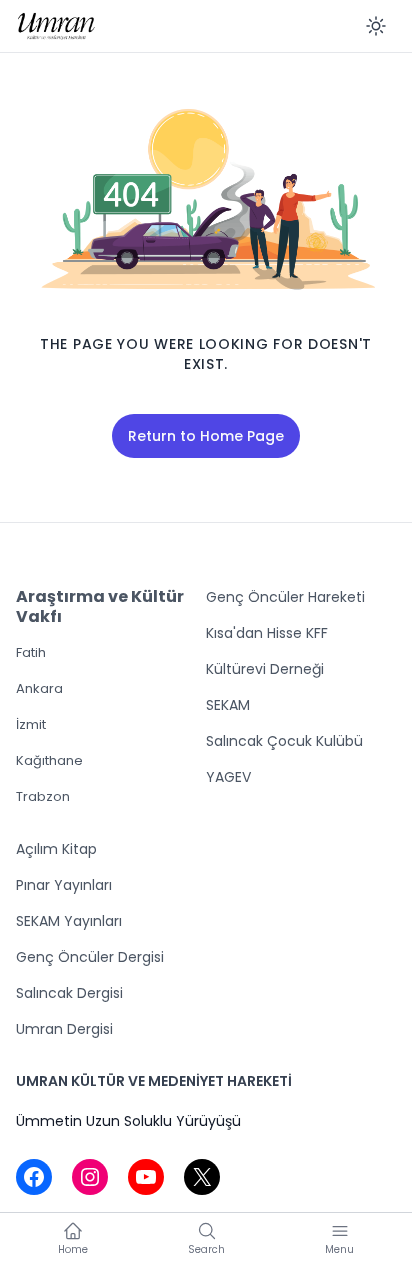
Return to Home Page (206, 436)
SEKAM (228, 705)
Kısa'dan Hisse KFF (267, 633)
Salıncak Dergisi (69, 993)
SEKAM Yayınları (69, 921)
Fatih (31, 652)
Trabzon (43, 796)
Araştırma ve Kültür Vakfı (100, 606)
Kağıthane (49, 760)
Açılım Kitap (56, 849)
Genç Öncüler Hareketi (285, 597)
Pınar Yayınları (64, 885)
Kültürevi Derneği (265, 669)
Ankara (39, 688)
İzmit (31, 724)
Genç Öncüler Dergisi (90, 957)
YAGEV (228, 777)
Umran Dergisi (64, 1029)
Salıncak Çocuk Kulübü (284, 741)
